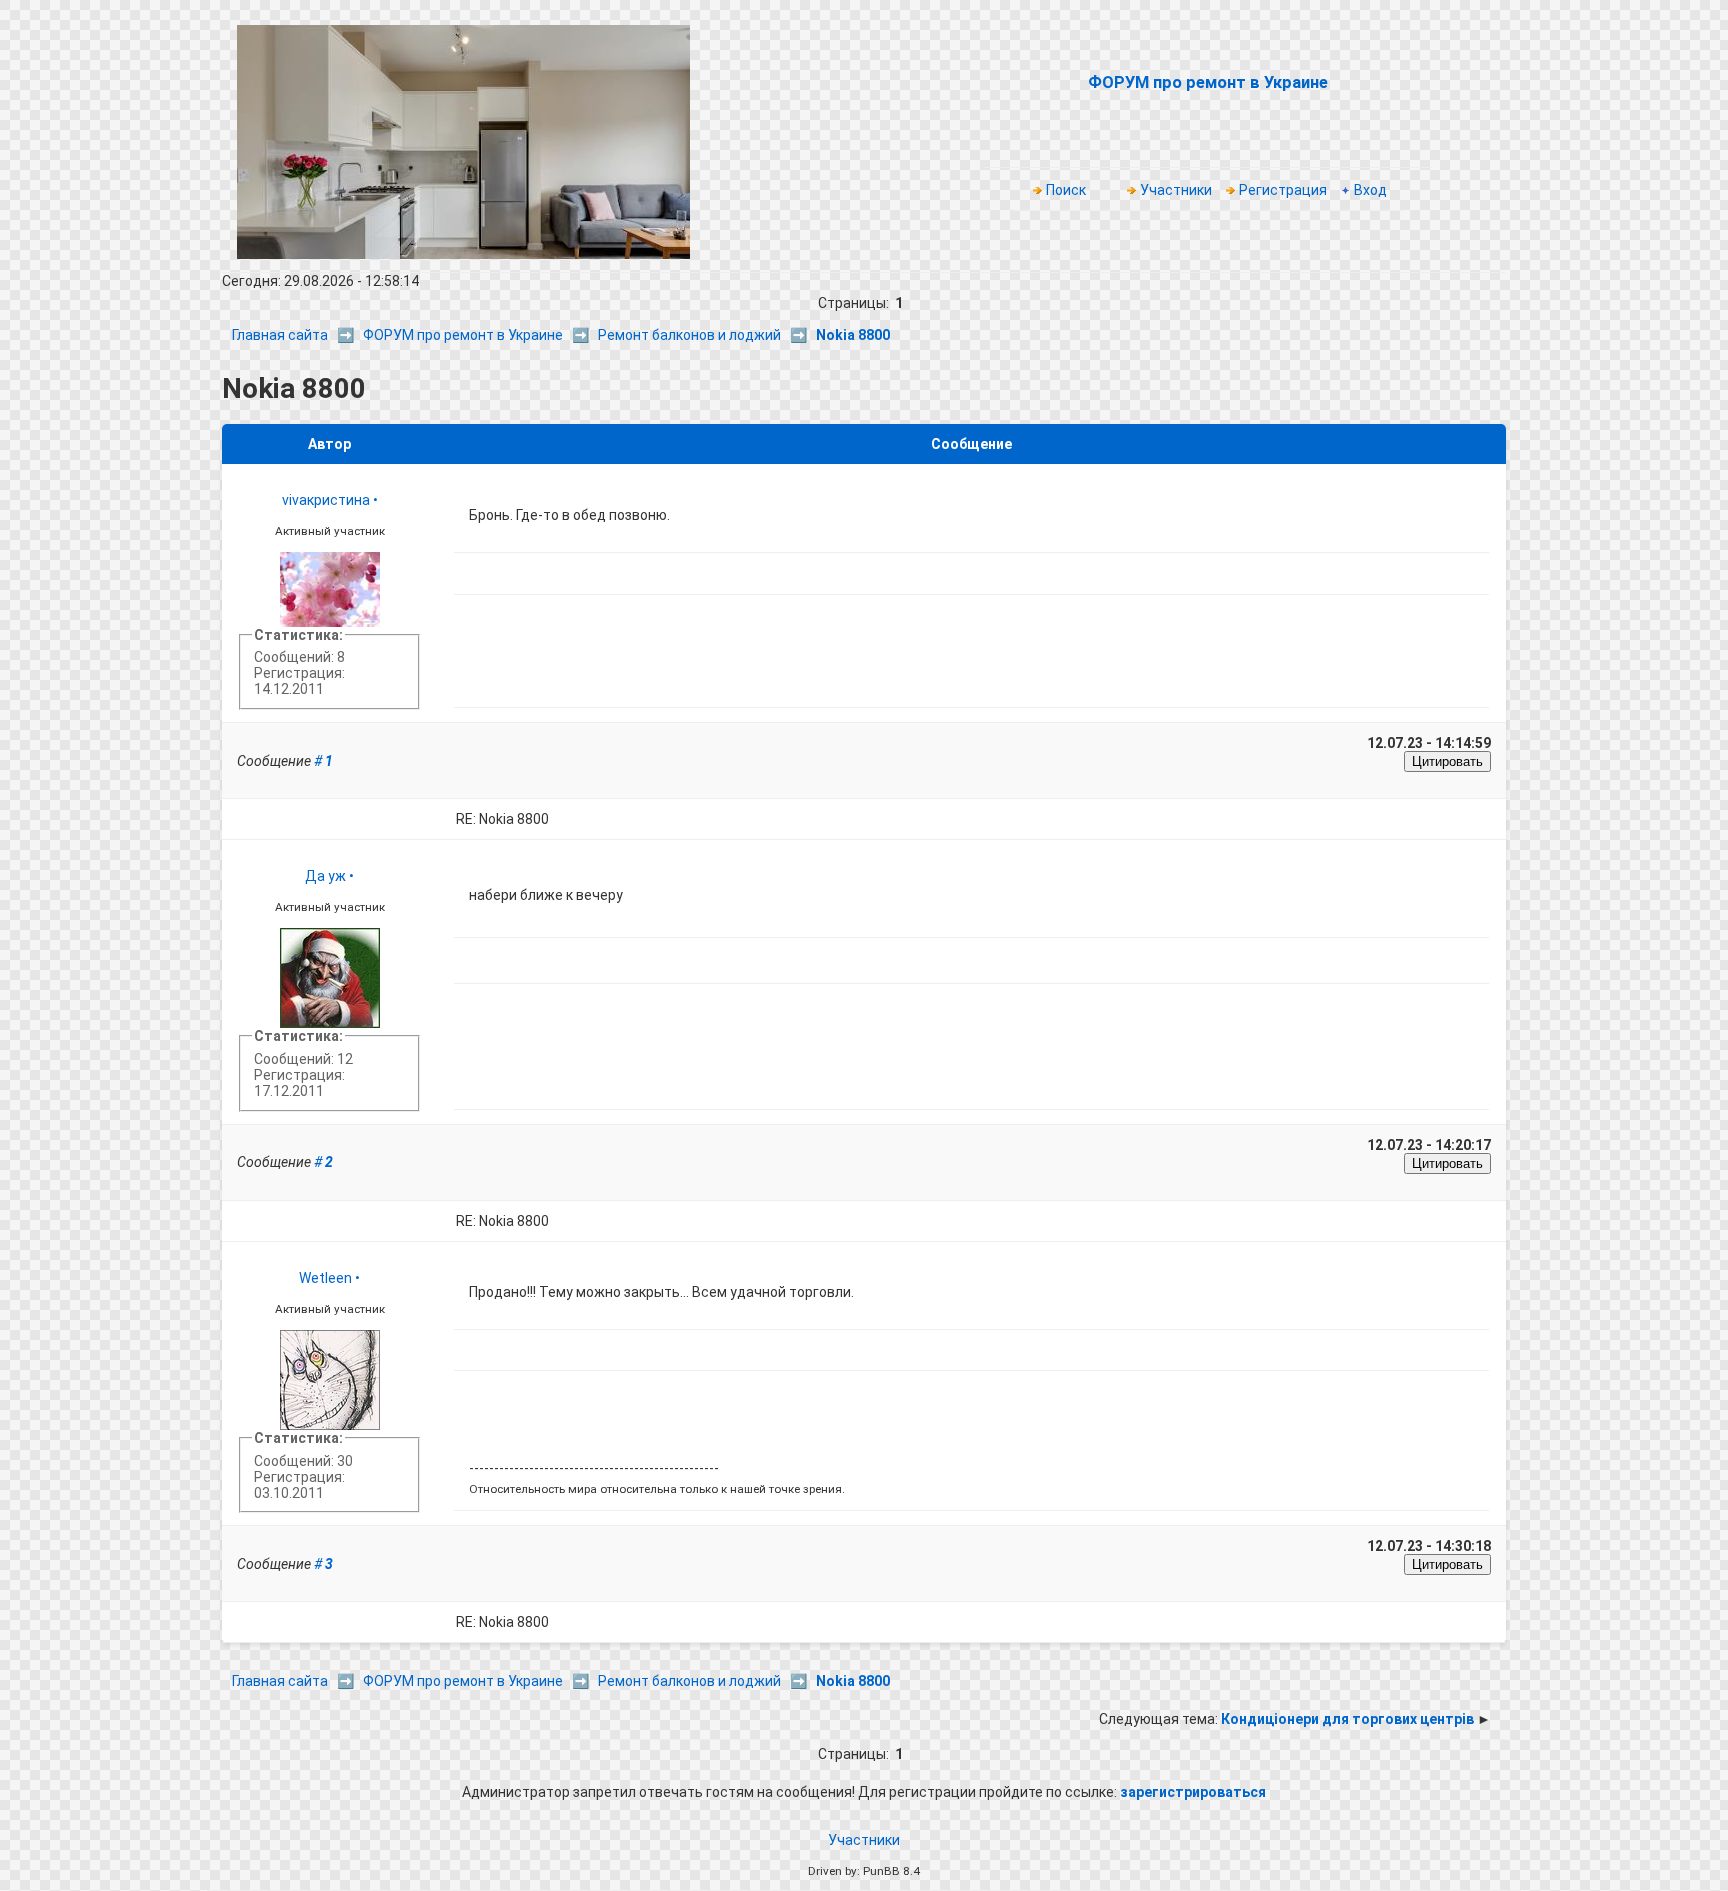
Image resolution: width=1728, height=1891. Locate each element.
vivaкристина (326, 500)
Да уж (325, 876)
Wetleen (325, 1278)
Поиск (1066, 190)
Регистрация (1283, 190)
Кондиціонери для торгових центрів (1347, 1719)
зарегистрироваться (1193, 1792)
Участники (1176, 190)
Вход (1370, 190)
